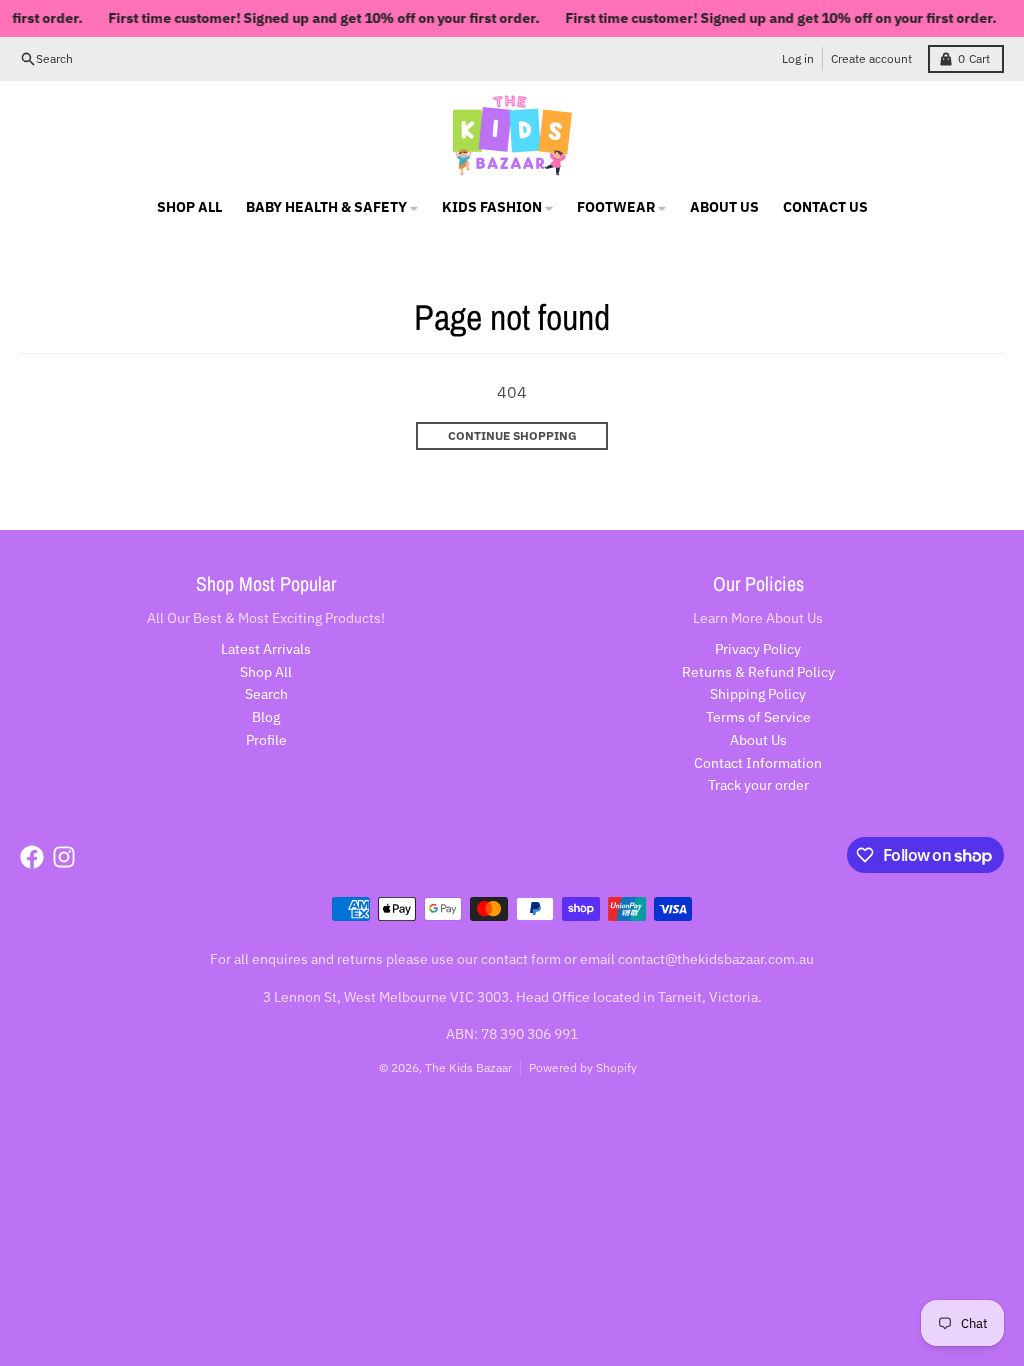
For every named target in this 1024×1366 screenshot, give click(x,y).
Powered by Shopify (583, 1067)
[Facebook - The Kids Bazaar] (32, 857)
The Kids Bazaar (468, 1067)
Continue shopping (512, 435)
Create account (871, 58)
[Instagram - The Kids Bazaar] (64, 857)
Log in (798, 58)
